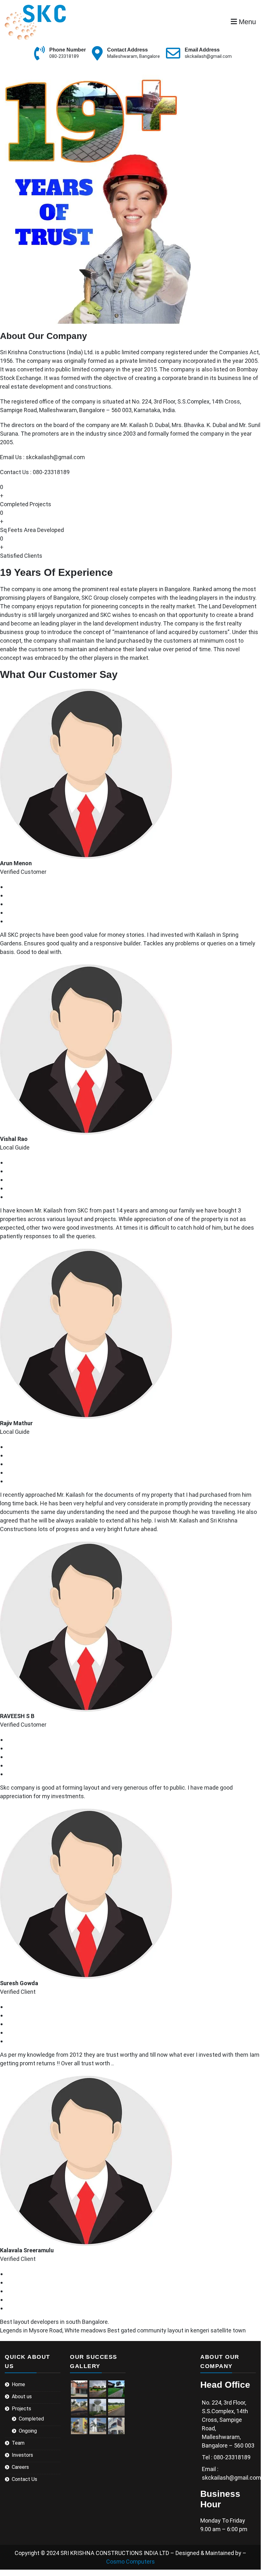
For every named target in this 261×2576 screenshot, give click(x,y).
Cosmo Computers (130, 2562)
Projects (21, 2409)
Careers (20, 2467)
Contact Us (24, 2479)
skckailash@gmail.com (208, 56)
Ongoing (28, 2431)
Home (18, 2384)
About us (22, 2396)
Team (18, 2443)
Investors (22, 2455)
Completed (31, 2419)
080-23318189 (64, 56)
